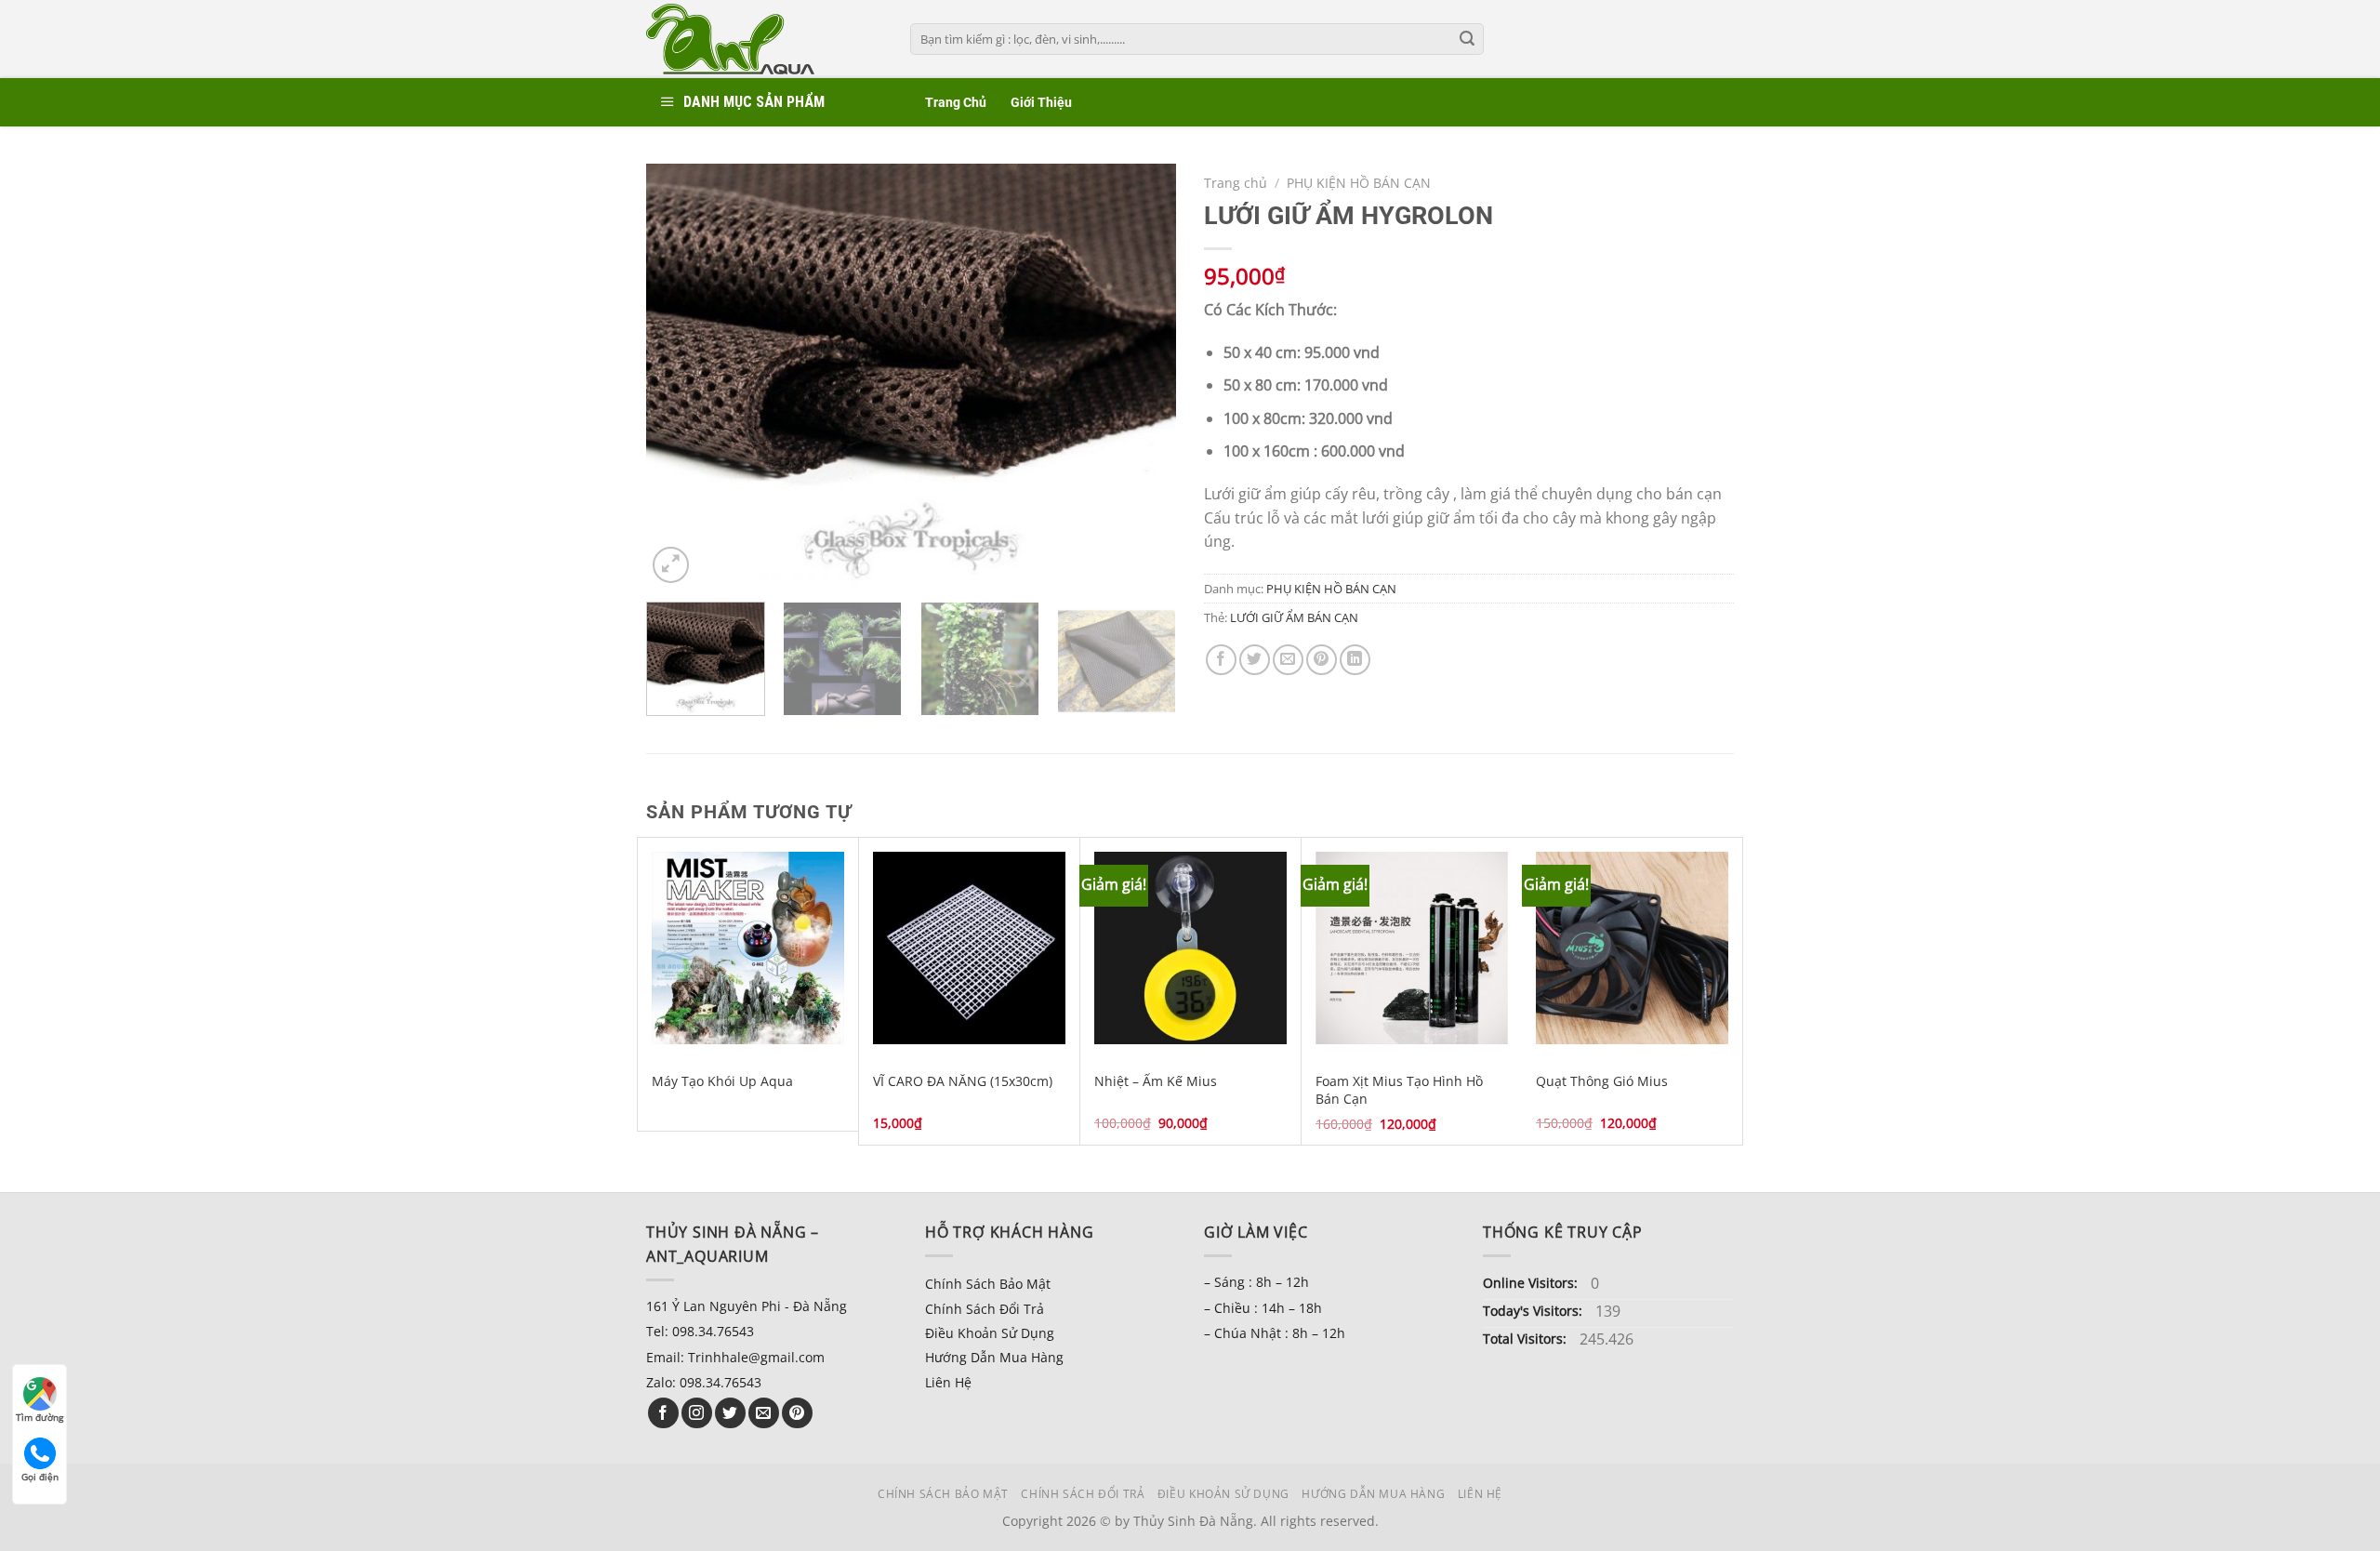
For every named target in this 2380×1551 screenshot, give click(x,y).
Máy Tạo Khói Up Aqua (722, 1081)
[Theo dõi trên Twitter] (730, 1413)
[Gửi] (1467, 39)
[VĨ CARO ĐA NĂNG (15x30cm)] (969, 948)
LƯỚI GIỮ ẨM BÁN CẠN (1294, 617)
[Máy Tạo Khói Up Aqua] (748, 948)
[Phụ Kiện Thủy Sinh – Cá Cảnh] (764, 39)
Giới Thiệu (1041, 103)
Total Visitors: (1527, 1339)
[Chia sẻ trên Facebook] (1221, 660)
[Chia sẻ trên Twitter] (1255, 660)
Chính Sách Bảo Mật (988, 1284)
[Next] (1142, 375)
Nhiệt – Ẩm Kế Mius (1156, 1081)
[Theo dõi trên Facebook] (663, 1413)
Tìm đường (40, 1417)
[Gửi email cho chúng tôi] (764, 1413)
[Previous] (681, 375)
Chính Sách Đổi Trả (985, 1309)
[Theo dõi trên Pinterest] (797, 1413)
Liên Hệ (948, 1382)
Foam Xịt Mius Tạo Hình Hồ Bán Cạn (1399, 1090)
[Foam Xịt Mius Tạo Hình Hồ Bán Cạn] (1412, 948)
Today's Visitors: (1534, 1311)
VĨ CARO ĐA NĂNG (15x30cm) (963, 1081)
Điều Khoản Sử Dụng (990, 1333)
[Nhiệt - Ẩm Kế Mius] (1190, 948)
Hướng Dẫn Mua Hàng (994, 1357)
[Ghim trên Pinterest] (1322, 660)
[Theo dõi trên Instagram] (697, 1413)
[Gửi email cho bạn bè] (1288, 660)
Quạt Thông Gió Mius (1602, 1081)
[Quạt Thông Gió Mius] (1632, 948)
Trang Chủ (956, 103)
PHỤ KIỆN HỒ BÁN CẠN (1359, 183)
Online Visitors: (1532, 1283)
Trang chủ (1236, 183)
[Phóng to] (671, 565)
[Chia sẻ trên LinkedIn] (1355, 660)
